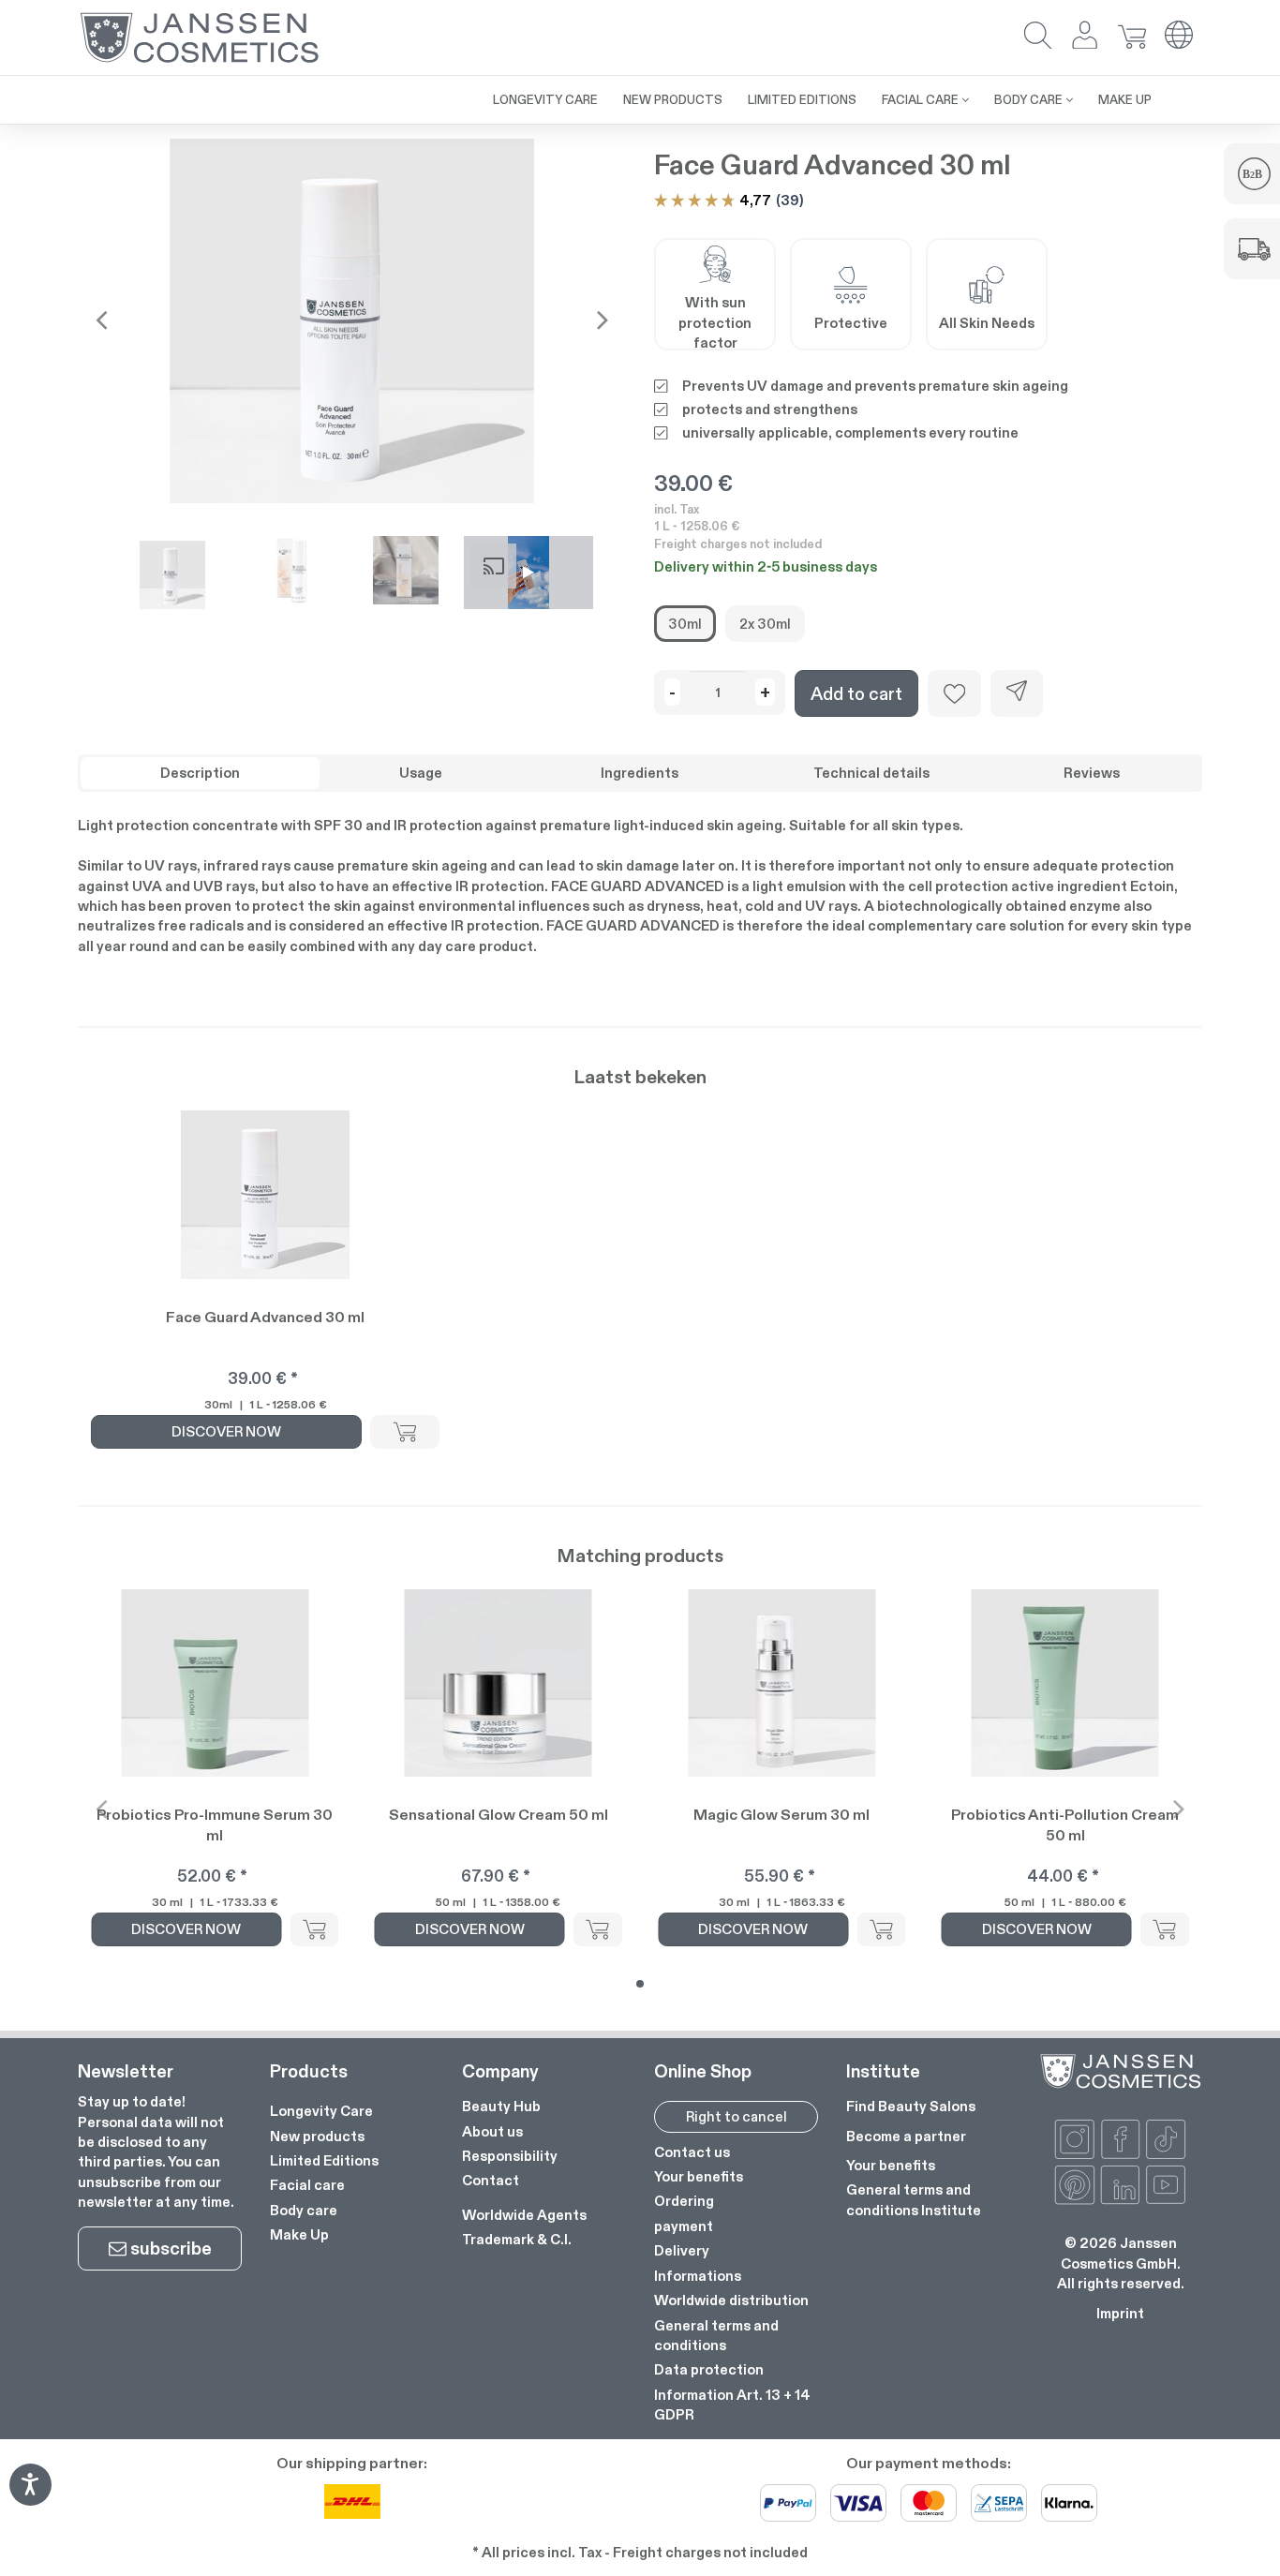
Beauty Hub (501, 2106)
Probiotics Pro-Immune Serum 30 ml (215, 1825)
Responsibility (510, 2156)
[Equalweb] (30, 2500)
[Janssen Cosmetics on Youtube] (1166, 2185)
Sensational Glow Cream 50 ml (499, 1815)
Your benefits (699, 2176)
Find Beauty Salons (911, 2106)
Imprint (1120, 2313)
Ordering (684, 2201)
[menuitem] (468, 90)
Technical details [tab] (871, 773)
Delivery (682, 2250)
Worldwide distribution (731, 2300)
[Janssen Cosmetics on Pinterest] (1075, 2185)
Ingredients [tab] (640, 773)
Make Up (299, 2234)
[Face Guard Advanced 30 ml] (352, 320)
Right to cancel (737, 2116)
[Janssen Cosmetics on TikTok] (1166, 2139)
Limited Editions (324, 2160)
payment (684, 2226)
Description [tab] (200, 773)
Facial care (307, 2185)
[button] (1038, 37)
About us (492, 2131)
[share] (1017, 693)
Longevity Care (321, 2111)
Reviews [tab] (1092, 773)
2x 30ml (765, 624)
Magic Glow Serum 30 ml (781, 1815)
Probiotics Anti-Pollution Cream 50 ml (1065, 1825)
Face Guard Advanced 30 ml (265, 1317)
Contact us (692, 2152)
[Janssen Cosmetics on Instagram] (1075, 2139)
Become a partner (906, 2136)
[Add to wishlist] (954, 693)
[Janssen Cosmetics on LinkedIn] (1121, 2185)
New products (317, 2136)
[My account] (1085, 37)
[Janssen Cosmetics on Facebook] (1121, 2139)
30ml (685, 624)
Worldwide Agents (524, 2215)
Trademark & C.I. (517, 2239)
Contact (491, 2180)
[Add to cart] (405, 1432)
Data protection (709, 2369)
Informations (698, 2276)
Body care (304, 2210)
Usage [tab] (421, 773)
